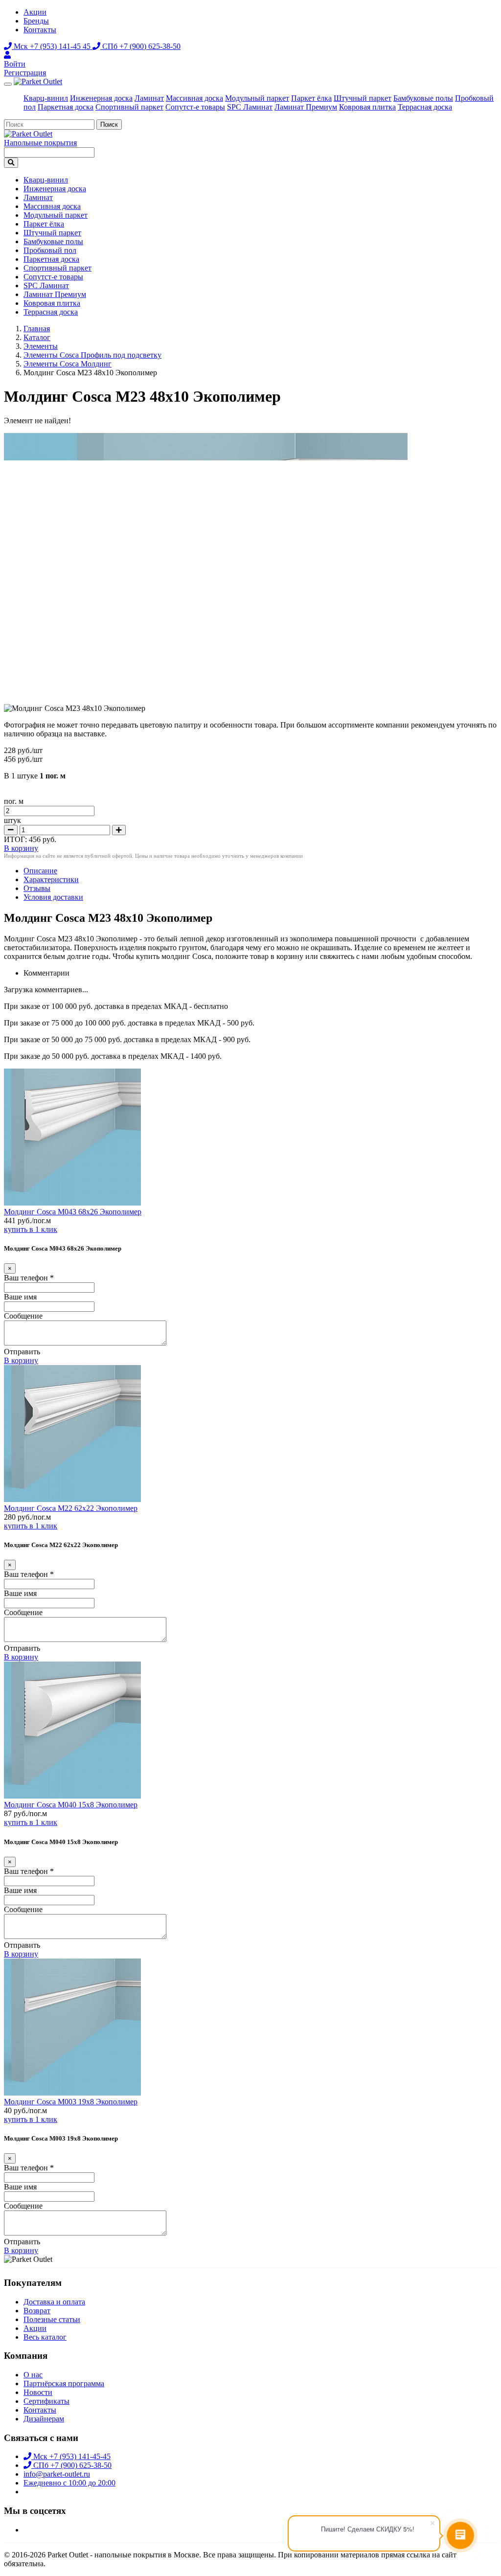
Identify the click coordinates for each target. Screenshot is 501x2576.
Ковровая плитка (367, 107)
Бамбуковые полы (423, 98)
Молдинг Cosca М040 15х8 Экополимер (71, 1805)
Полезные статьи (52, 2319)
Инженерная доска (101, 98)
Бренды (36, 21)
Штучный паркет (363, 98)
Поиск (109, 125)
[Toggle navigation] (8, 84)
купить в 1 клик (31, 1229)
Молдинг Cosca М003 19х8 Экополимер (71, 2102)
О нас (33, 2375)
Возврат (37, 2311)
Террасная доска (425, 107)
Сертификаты (46, 2401)
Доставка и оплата (54, 2302)
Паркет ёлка (311, 98)
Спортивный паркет (129, 107)
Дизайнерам (44, 2419)
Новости (38, 2392)
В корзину (21, 1360)
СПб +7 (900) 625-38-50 (140, 46)
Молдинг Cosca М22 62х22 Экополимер (71, 1508)
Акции (35, 12)
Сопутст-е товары (195, 107)
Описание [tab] (40, 871)
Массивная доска (194, 98)
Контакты (40, 30)
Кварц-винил (46, 98)
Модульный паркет (257, 98)
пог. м (14, 801)
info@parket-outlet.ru (57, 2474)
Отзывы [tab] (37, 888)
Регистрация (25, 73)
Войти (15, 64)
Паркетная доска (66, 107)
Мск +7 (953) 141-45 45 (52, 46)
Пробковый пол (50, 250)
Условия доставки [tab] (53, 897)
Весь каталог (45, 2337)
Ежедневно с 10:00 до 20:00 (69, 2483)
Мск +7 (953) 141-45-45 (71, 2456)
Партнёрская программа (64, 2383)
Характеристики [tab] (51, 879)
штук (12, 820)
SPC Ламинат (250, 107)
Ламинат (149, 98)
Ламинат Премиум (306, 107)
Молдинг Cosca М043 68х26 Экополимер (73, 1212)
